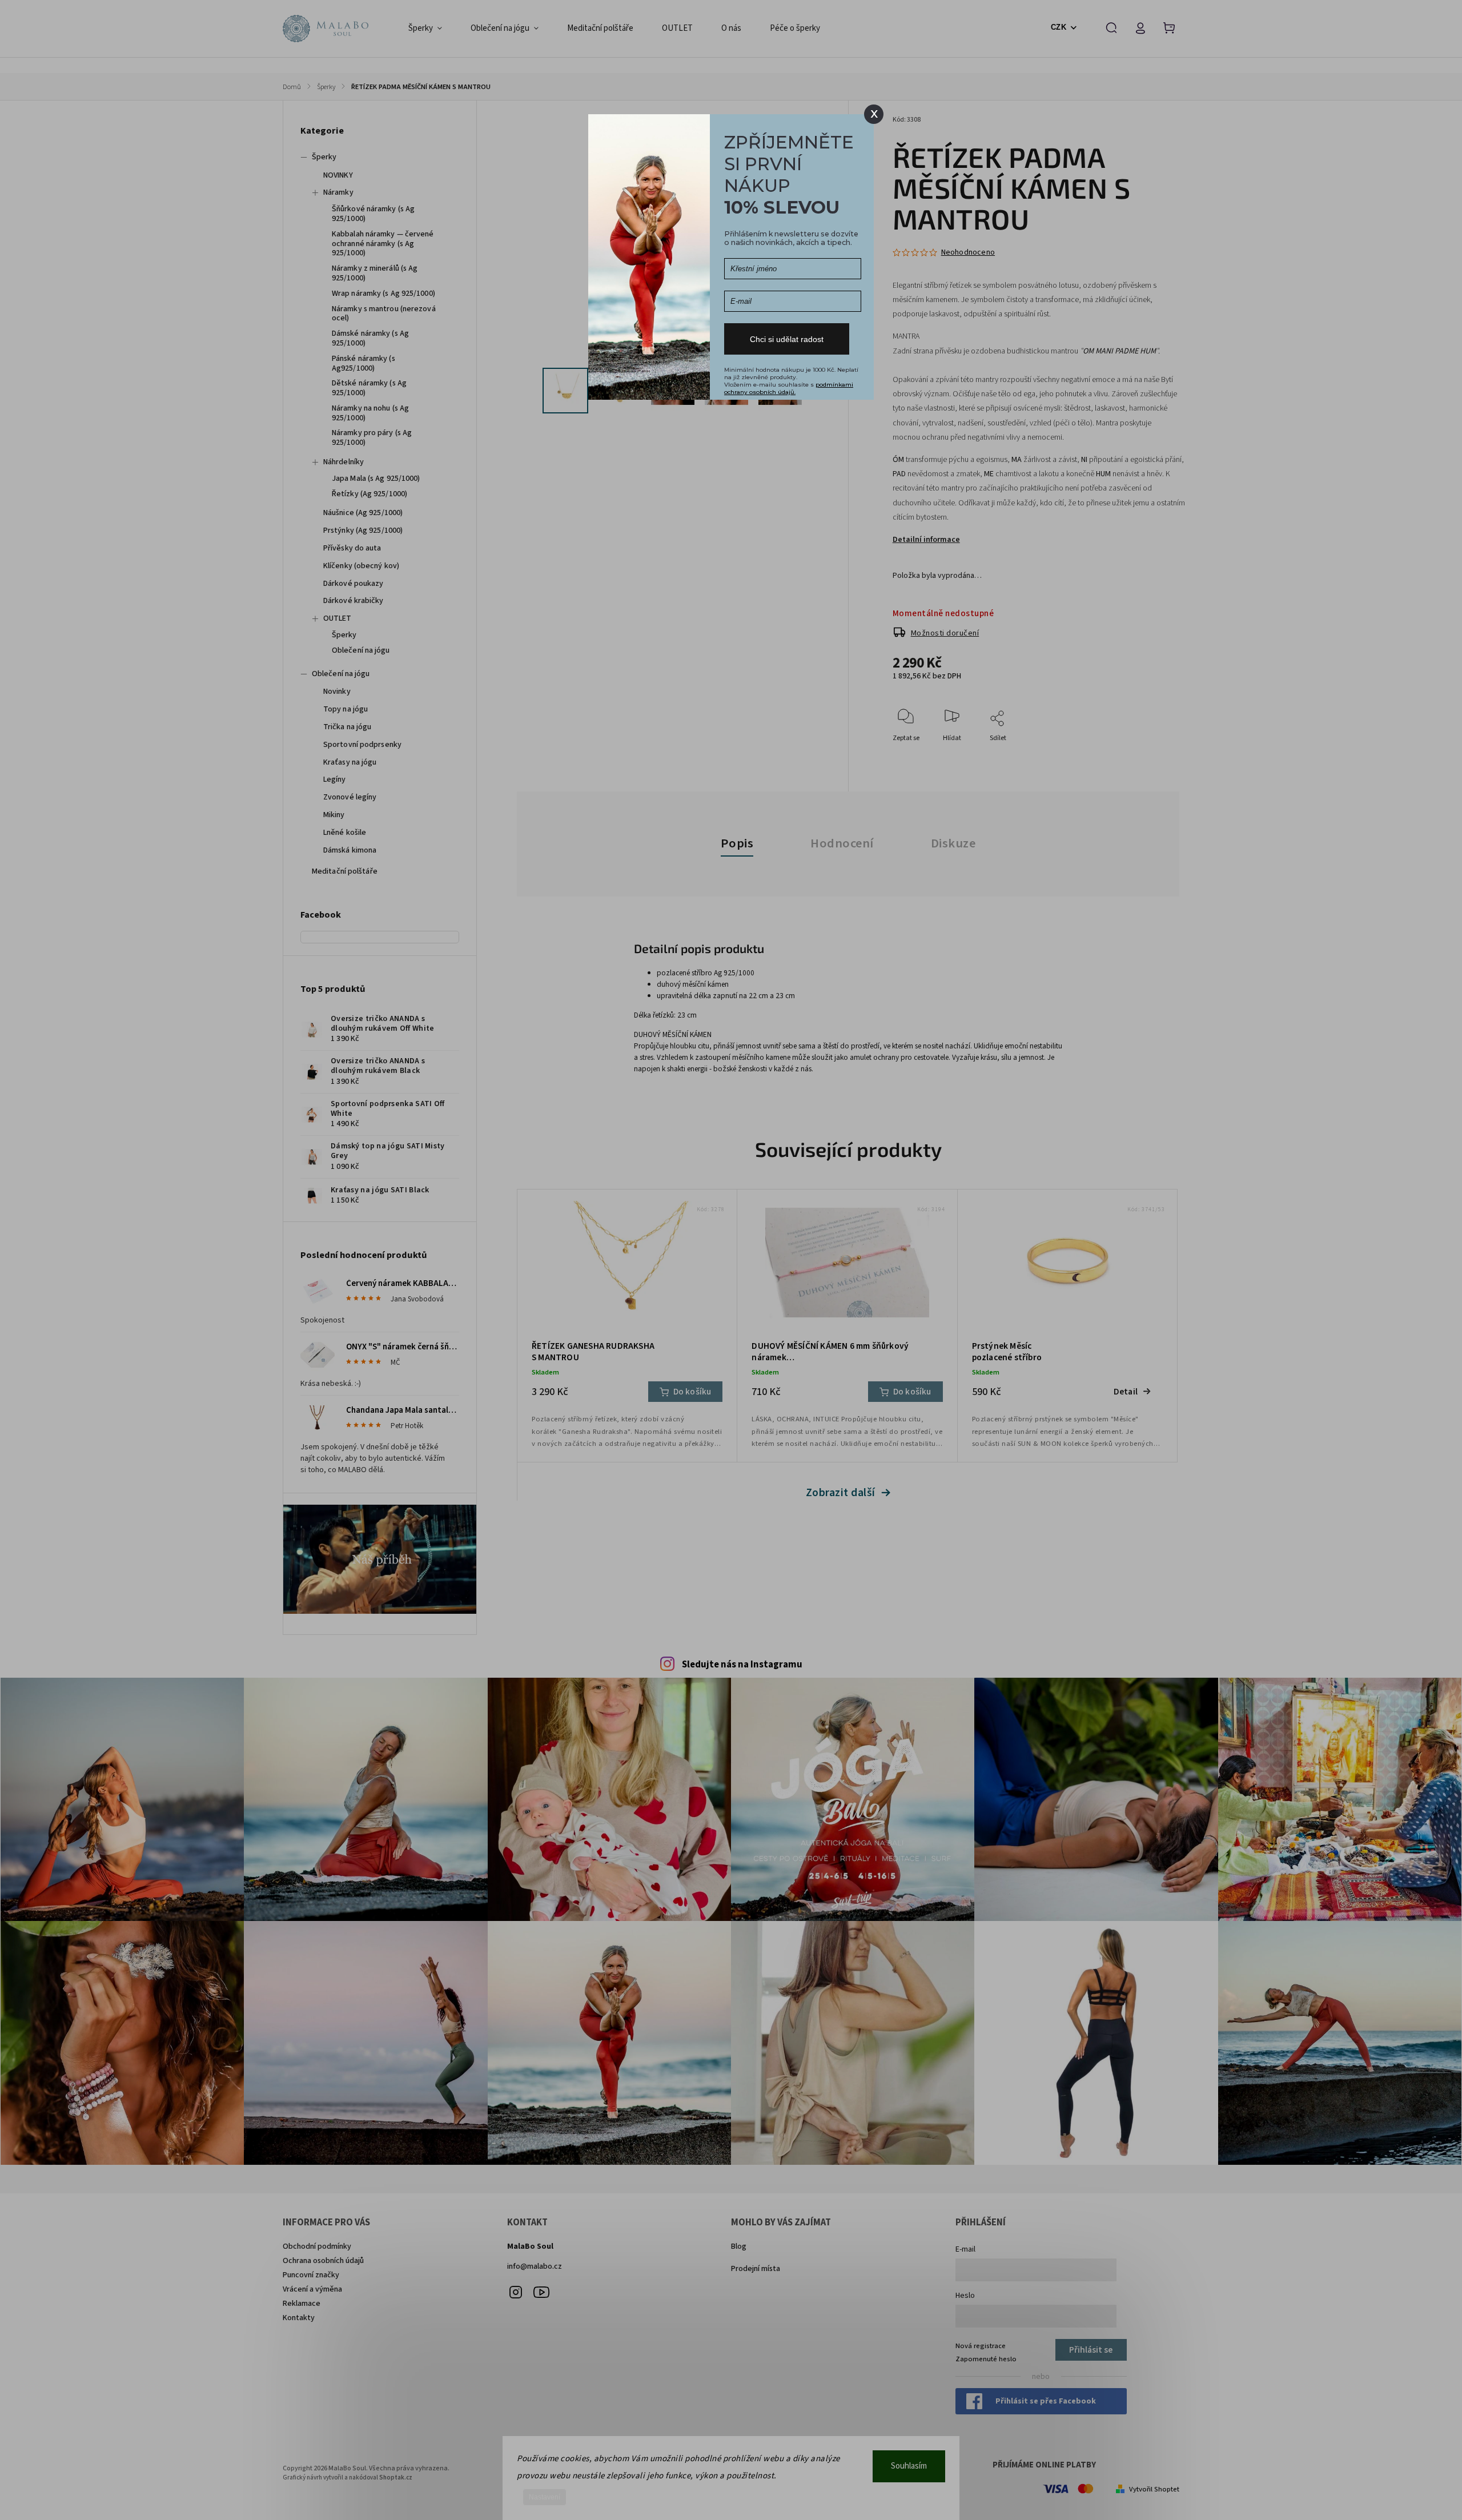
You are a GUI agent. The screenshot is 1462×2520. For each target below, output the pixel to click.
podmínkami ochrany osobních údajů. (789, 388)
